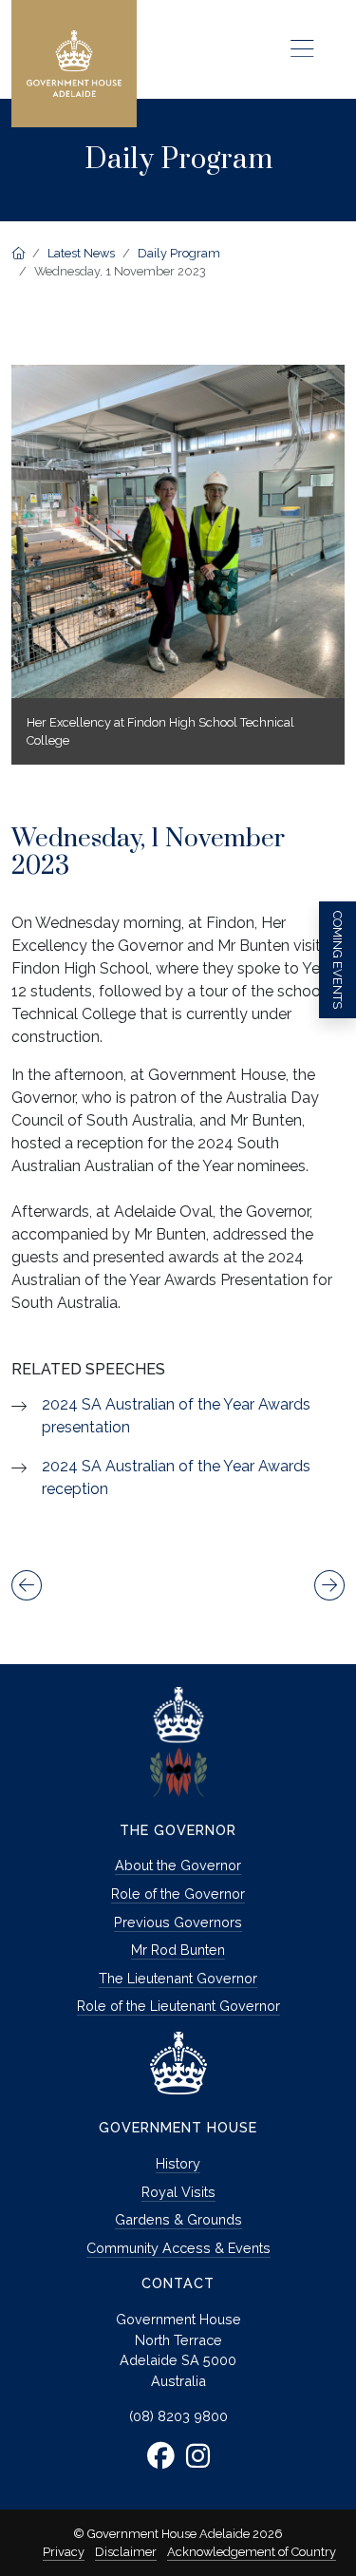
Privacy (64, 2552)
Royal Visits (178, 2192)
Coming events (337, 960)
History (178, 2163)
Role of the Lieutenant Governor (178, 2006)
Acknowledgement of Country (252, 2552)
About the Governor (178, 1865)
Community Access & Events (178, 2248)
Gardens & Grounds (178, 2219)
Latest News (81, 253)
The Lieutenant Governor (178, 1978)
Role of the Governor (178, 1894)
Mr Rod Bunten (178, 1950)
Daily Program (179, 253)
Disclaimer (126, 2552)
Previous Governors (178, 1922)
